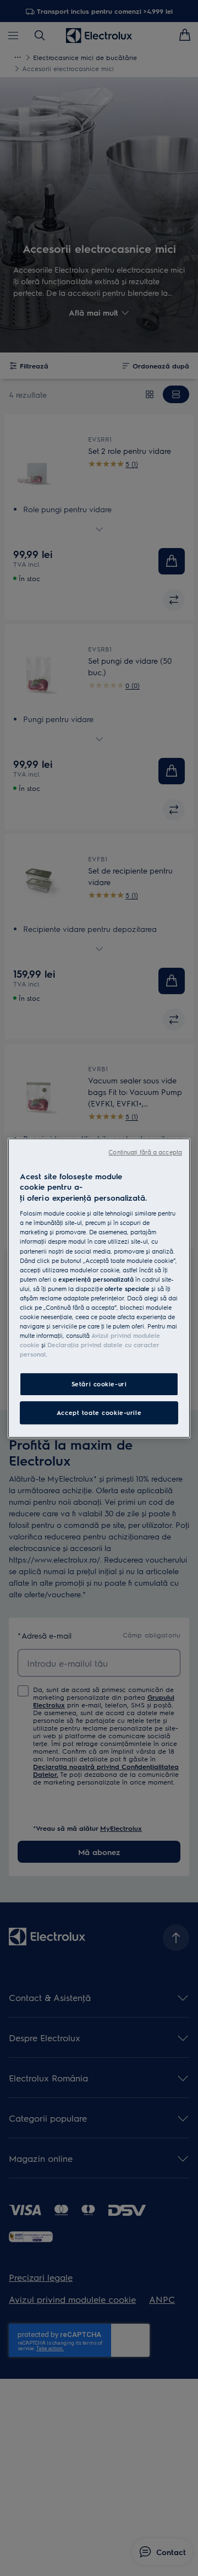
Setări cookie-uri (99, 1384)
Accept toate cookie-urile (99, 1412)
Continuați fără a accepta (145, 1152)
